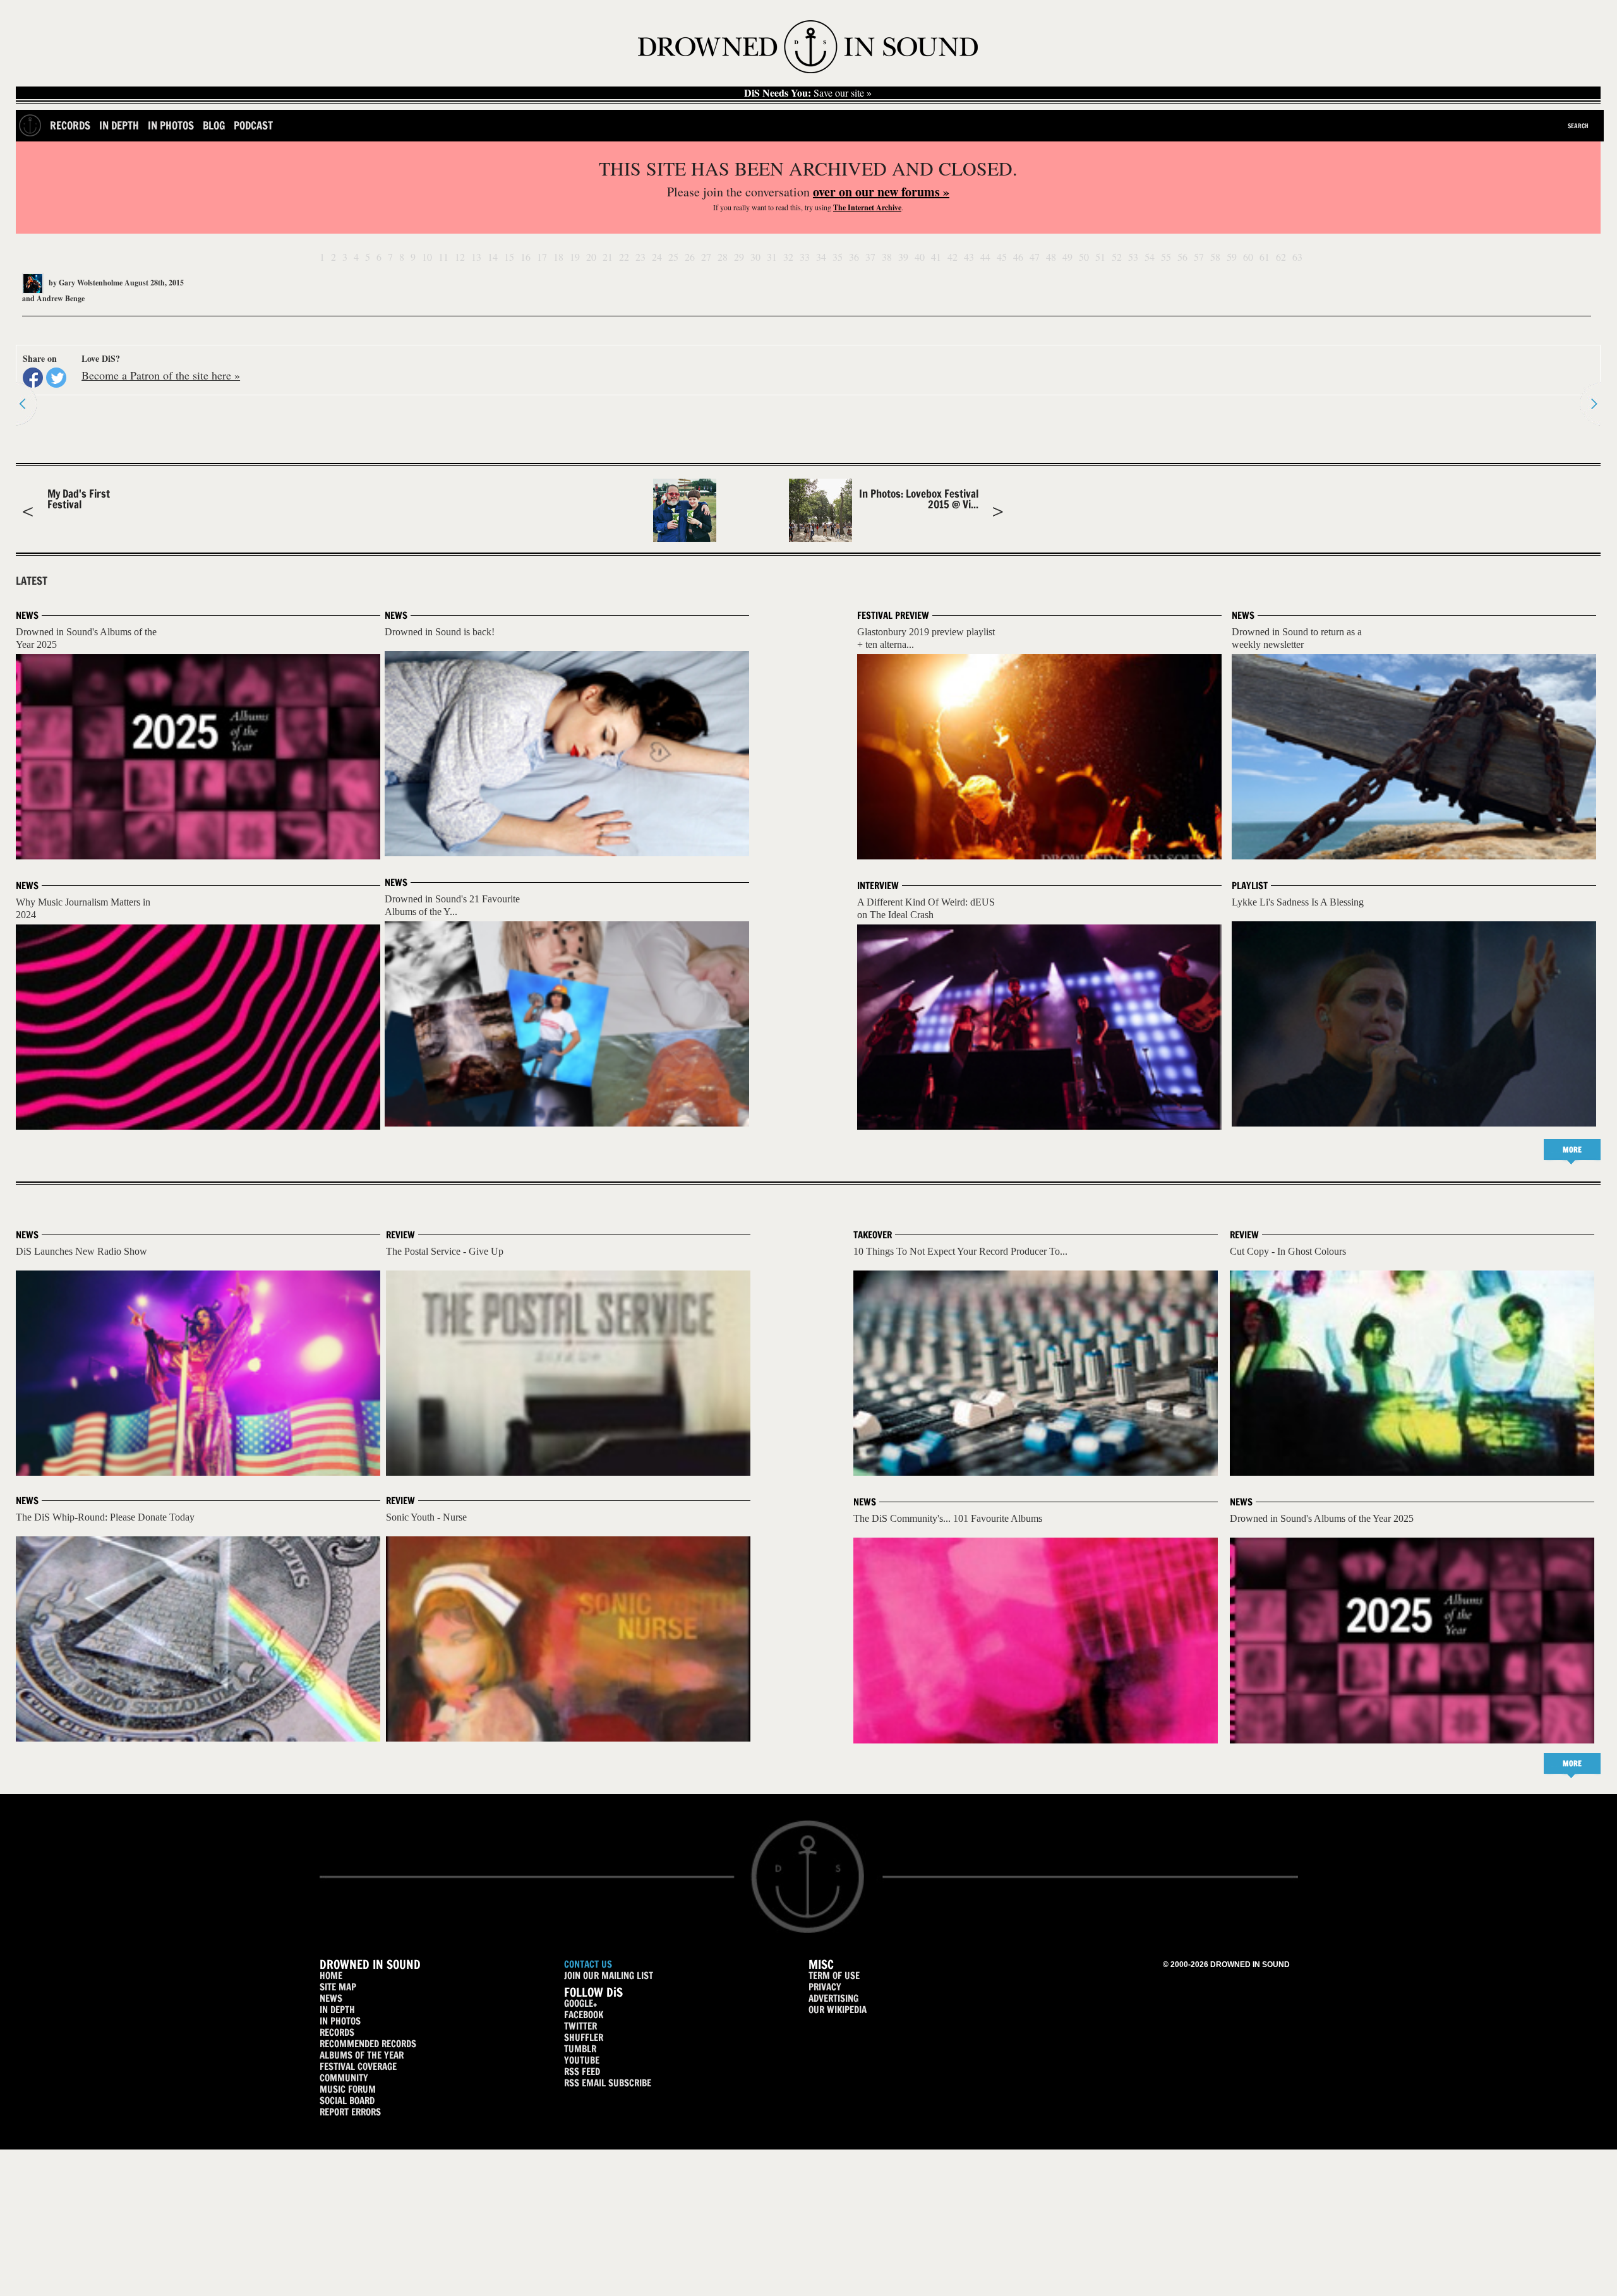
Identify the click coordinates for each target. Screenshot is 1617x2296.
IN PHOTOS (340, 2021)
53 (1133, 257)
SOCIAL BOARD (347, 2101)
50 (1084, 257)
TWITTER (580, 2026)
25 (673, 257)
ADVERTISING (833, 1998)
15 (509, 257)
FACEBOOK (584, 2015)
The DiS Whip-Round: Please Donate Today (105, 1517)
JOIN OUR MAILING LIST (609, 1976)
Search (1578, 126)
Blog (214, 125)
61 (1265, 257)
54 (1150, 257)
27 (706, 257)
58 (1215, 257)
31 (772, 257)
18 (558, 257)
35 (838, 257)
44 (985, 257)
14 (493, 257)
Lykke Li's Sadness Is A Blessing (1298, 902)
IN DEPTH (337, 2010)
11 (443, 257)
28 (723, 257)
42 (953, 257)
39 (903, 257)
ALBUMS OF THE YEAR (362, 2055)
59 (1232, 257)
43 (969, 257)
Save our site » (808, 93)
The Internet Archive (867, 207)
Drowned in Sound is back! (440, 632)
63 (1297, 257)
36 (854, 257)
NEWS (331, 1998)
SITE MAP (338, 1987)
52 (1117, 257)
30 (755, 257)
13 (476, 257)
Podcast (253, 125)
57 (1199, 257)
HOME (331, 1976)
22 (624, 257)
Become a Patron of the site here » (161, 375)
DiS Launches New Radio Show (81, 1251)
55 (1166, 257)
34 (821, 257)
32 (788, 257)
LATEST (32, 581)
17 (542, 257)
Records (70, 125)
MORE (1572, 1150)
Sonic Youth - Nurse (426, 1517)
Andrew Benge (61, 298)
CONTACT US (588, 1964)
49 (1067, 257)
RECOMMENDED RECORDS (368, 2044)
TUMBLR (580, 2049)
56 (1182, 257)
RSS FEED (582, 2072)
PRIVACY (825, 1987)
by (85, 283)
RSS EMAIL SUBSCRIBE (608, 2083)
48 (1051, 257)
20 (591, 257)
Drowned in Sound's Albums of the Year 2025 (1322, 1518)
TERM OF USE (834, 1976)
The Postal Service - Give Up (445, 1251)
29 (739, 257)
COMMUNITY (344, 2078)
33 (805, 257)
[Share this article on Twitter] (56, 378)
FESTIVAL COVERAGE (358, 2066)
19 (575, 257)
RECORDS (337, 2032)
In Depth (119, 125)
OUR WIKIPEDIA (838, 2010)
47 (1035, 257)
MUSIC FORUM (348, 2089)
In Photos (171, 125)
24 (657, 257)
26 (690, 257)
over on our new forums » (881, 192)
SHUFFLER (584, 2037)
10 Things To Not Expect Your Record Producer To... (960, 1251)
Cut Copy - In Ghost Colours (1288, 1251)
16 (526, 257)
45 (1002, 257)
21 (608, 257)
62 (1281, 257)
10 (427, 257)
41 (936, 257)
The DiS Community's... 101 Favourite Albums (948, 1518)
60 (1248, 257)
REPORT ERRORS (350, 2112)
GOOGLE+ (580, 2003)
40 (920, 257)
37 (870, 257)
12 (460, 257)
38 (887, 257)
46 (1018, 257)
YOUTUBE (582, 2060)
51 (1100, 257)
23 (640, 257)
